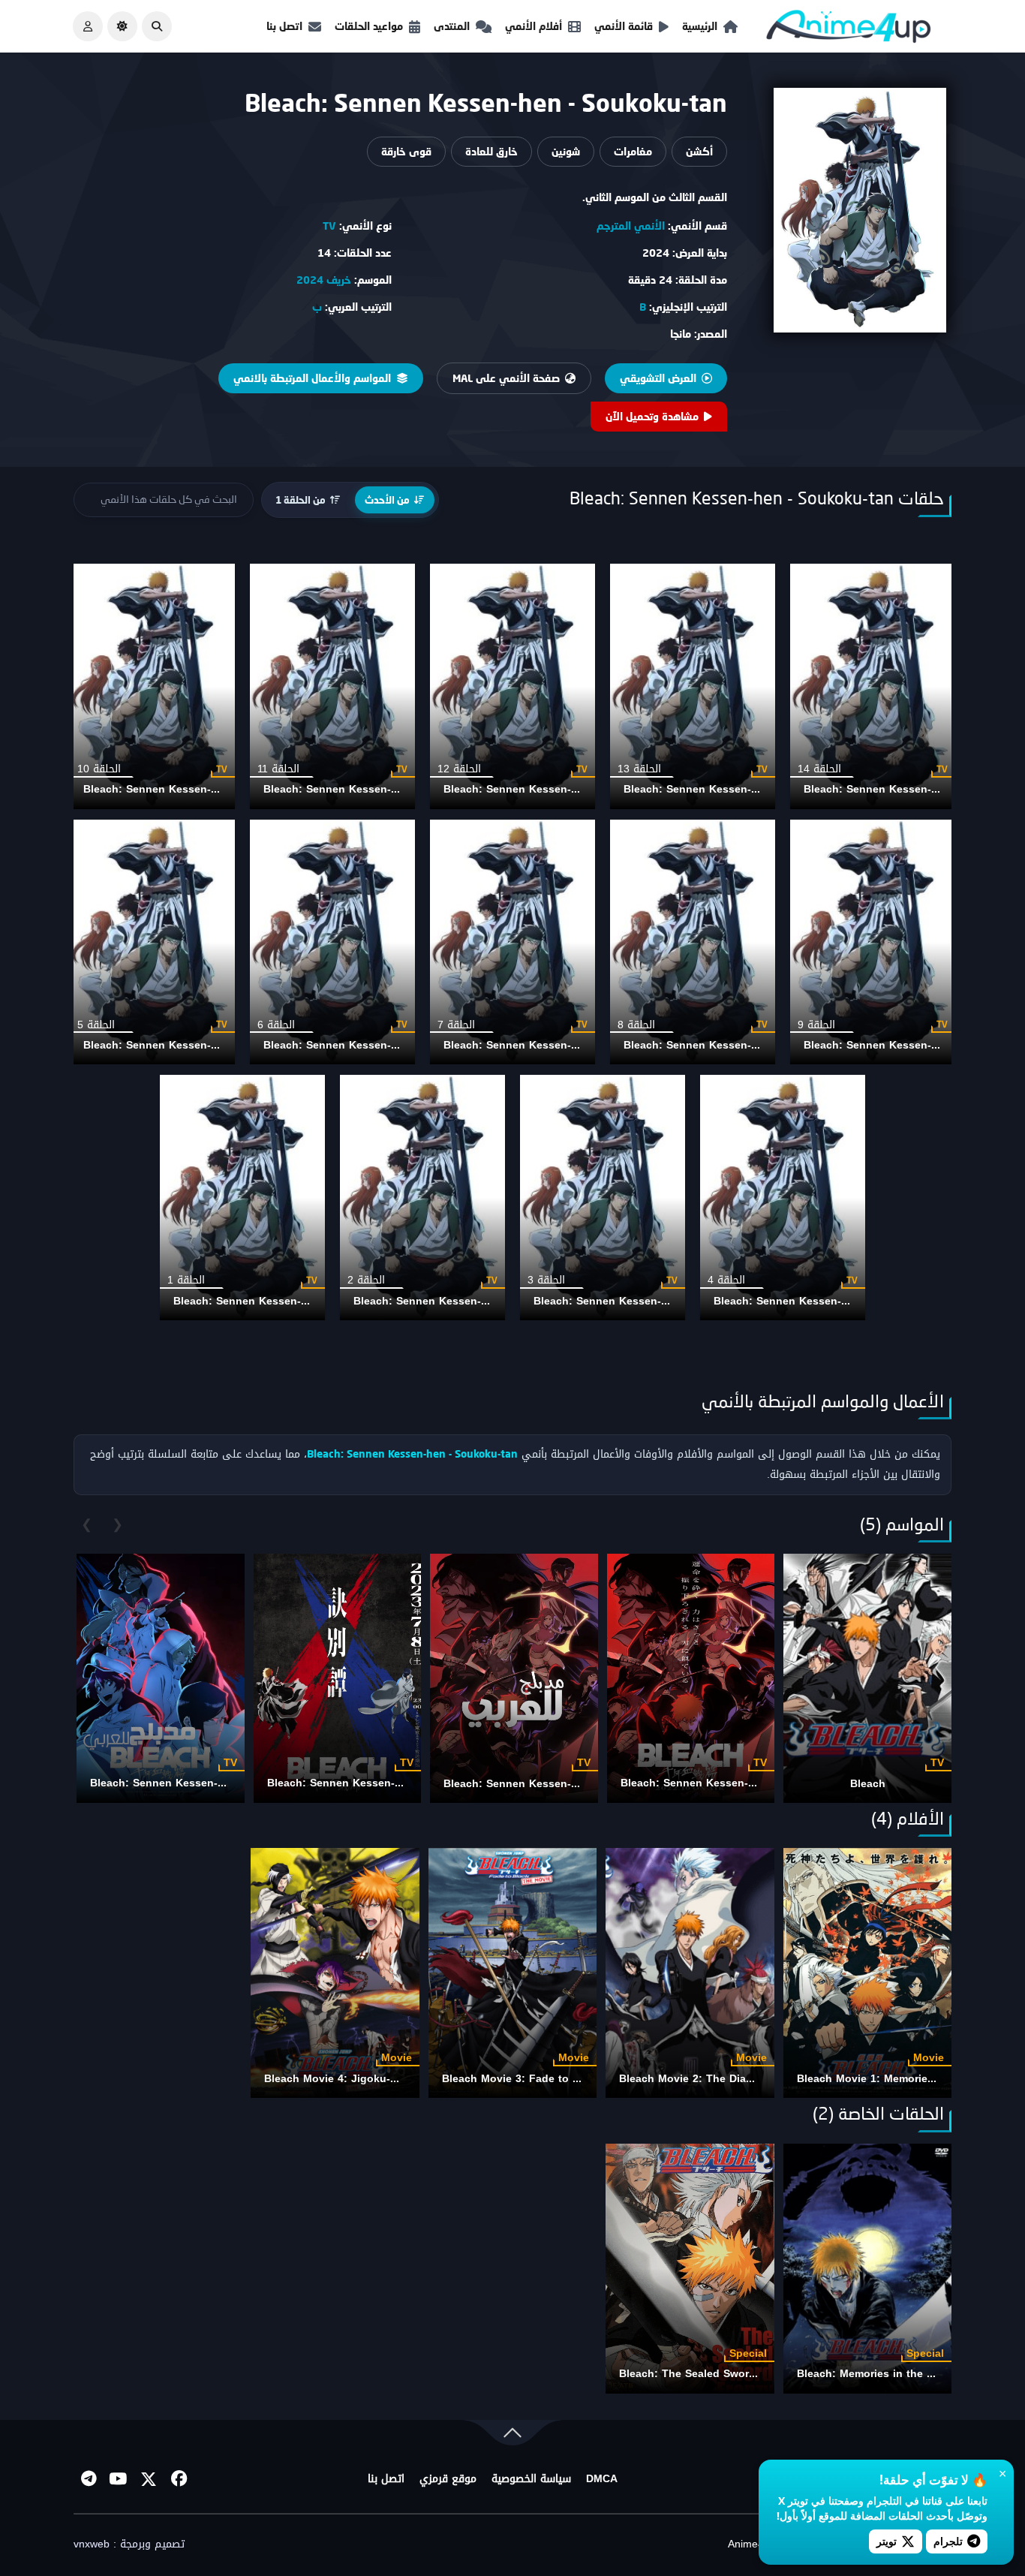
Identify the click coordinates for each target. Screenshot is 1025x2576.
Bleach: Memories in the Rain (873, 2374)
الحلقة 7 (456, 1025)
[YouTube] (119, 2479)
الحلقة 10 (99, 769)
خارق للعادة (491, 151)
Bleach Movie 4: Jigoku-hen (337, 2079)
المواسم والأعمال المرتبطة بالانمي (312, 378)
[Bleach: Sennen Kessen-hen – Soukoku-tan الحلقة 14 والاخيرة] (873, 686)
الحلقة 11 (278, 769)
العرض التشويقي (658, 378)
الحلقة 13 (639, 769)
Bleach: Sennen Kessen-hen (694, 1783)
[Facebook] (179, 2479)
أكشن (699, 151)
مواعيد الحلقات (369, 26)
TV (329, 226)
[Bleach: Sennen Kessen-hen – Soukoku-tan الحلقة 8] (693, 942)
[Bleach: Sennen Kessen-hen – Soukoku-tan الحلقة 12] (512, 686)
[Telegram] (89, 2479)
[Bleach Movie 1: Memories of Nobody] (867, 1973)
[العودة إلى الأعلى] (512, 2436)
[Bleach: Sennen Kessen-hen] (691, 1678)
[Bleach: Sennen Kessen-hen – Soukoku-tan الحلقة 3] (603, 1198)
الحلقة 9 (816, 1025)
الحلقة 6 (276, 1025)
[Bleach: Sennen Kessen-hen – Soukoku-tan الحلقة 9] (873, 942)
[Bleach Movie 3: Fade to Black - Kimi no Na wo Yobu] (512, 1973)
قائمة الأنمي (624, 26)
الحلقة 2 (366, 1280)
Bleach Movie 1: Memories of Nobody (894, 2079)
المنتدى (452, 26)
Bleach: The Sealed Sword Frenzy (706, 2374)
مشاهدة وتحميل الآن (652, 416)
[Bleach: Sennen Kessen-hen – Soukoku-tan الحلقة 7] (512, 942)
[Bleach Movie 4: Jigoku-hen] (335, 1973)
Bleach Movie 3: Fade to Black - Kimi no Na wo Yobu (580, 2079)
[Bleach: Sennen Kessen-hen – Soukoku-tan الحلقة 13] (693, 686)
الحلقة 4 (726, 1280)
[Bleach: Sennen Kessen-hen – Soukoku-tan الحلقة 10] (152, 686)
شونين (566, 151)
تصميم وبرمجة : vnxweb (129, 2544)
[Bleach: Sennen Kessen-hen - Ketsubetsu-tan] (338, 1678)
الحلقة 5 (96, 1025)
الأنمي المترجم (631, 226)
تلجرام (948, 2541)
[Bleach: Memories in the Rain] (867, 2269)
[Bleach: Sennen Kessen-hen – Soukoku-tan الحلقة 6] (332, 942)
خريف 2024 (324, 280)
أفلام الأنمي (534, 26)
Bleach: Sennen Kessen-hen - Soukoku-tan (736, 789)
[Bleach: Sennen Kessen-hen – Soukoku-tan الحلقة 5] (152, 942)
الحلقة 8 (636, 1025)
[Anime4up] (849, 30)
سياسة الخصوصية (531, 2479)
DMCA (602, 2479)
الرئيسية (700, 26)
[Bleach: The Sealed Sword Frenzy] (690, 2269)
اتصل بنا (284, 26)
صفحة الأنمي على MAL (506, 378)
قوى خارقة (406, 151)
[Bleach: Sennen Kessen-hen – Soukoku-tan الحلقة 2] (422, 1198)
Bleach (868, 1784)
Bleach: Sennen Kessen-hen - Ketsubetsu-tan (386, 1783)
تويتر (887, 2541)
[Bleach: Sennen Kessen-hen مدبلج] (514, 1678)
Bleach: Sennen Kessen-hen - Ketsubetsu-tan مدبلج (224, 1783)
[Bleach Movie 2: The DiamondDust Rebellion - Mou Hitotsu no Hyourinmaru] (690, 1973)
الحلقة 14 (819, 769)
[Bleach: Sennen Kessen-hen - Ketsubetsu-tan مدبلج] (161, 1678)
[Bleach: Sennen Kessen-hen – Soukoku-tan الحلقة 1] (242, 1198)
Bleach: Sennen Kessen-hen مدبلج (532, 1784)
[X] (149, 2479)
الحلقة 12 (459, 769)
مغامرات (633, 151)
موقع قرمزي (448, 2479)
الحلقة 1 (186, 1280)
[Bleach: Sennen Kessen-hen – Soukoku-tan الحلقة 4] (783, 1198)
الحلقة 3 (546, 1280)
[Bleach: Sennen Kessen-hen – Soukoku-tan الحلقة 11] (332, 686)
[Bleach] (867, 1678)
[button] (157, 26)
